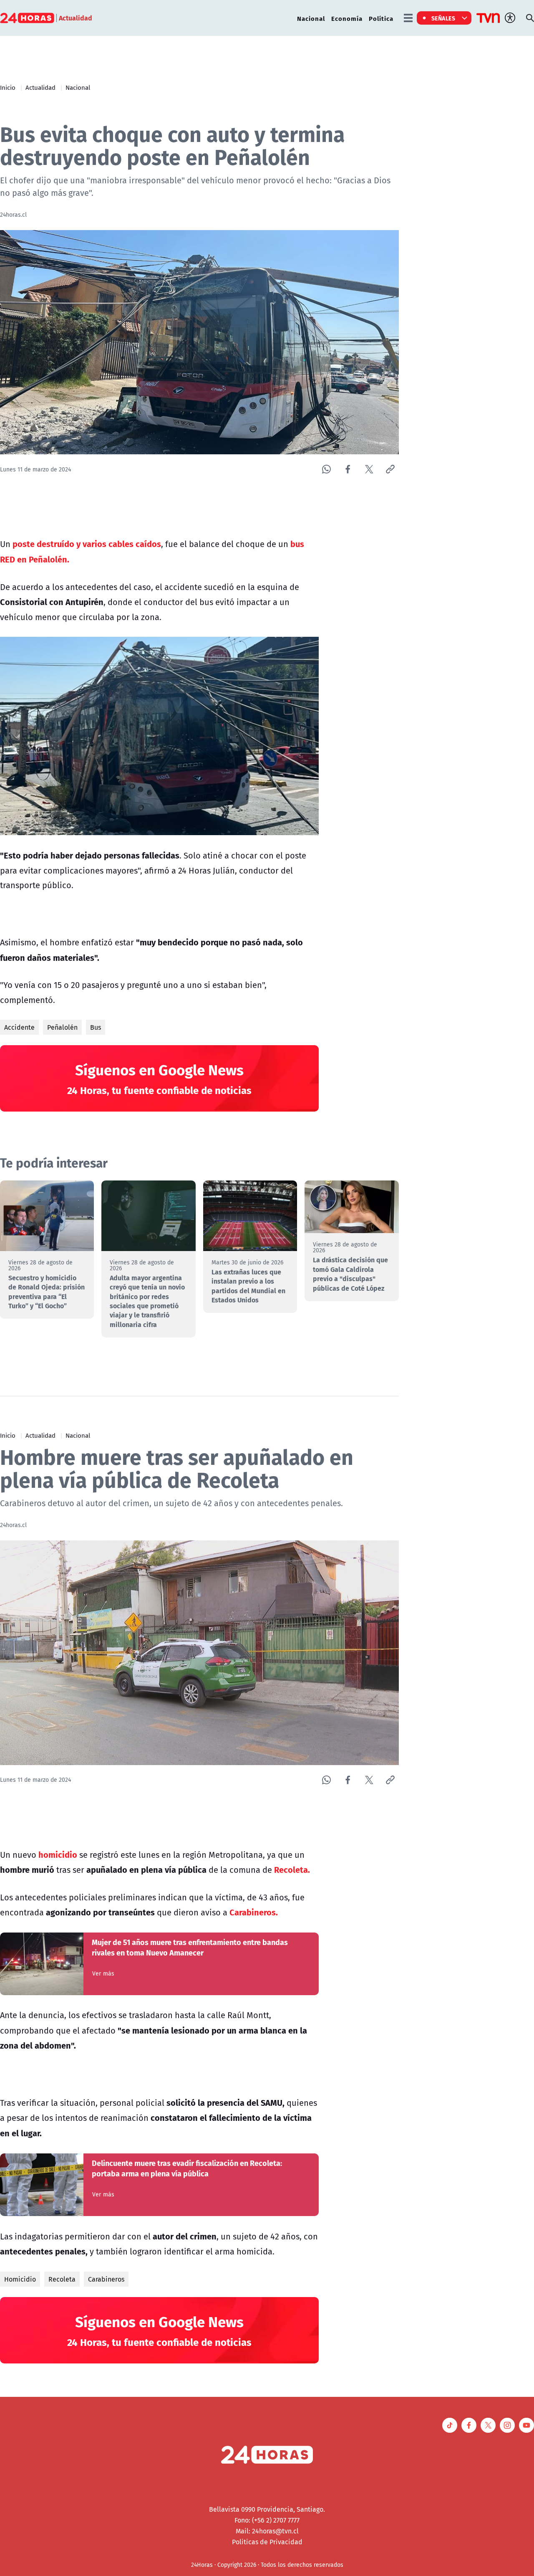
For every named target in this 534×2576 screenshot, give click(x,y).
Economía (347, 18)
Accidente (19, 1027)
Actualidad (40, 87)
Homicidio (20, 2279)
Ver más (103, 1973)
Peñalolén (62, 1027)
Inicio (8, 87)
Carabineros (106, 2279)
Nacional (311, 18)
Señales (443, 18)
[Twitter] (369, 469)
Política (381, 18)
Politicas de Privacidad (267, 2542)
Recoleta (62, 2279)
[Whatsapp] (326, 469)
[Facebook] (348, 469)
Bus (96, 1027)
